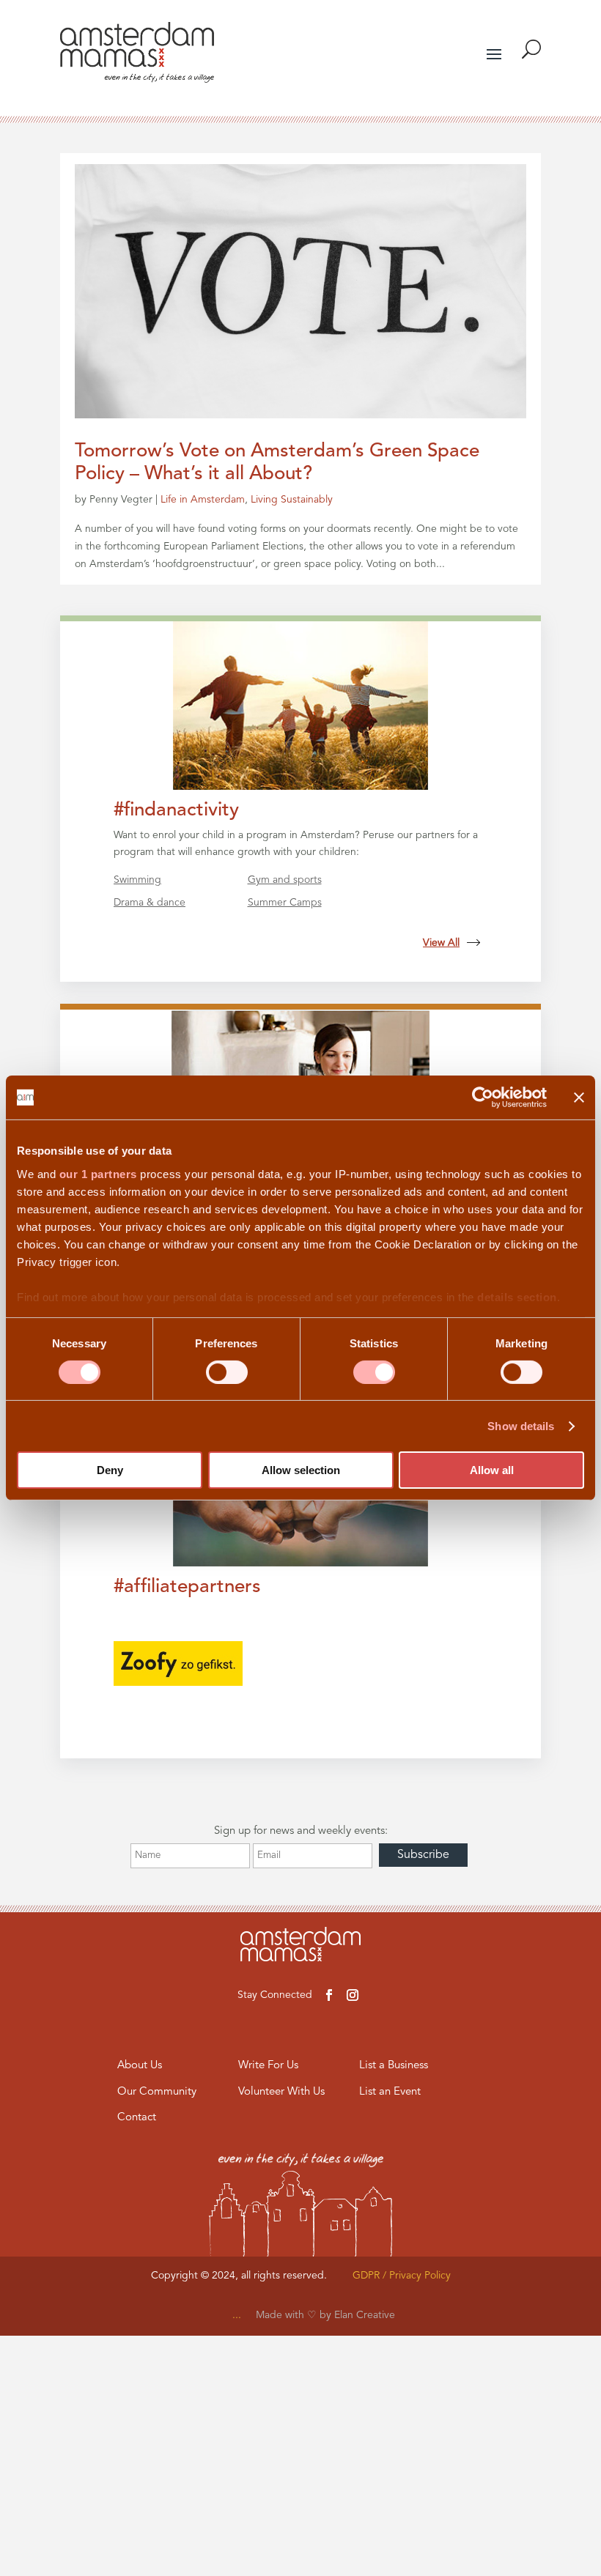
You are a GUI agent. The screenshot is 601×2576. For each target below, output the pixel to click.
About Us (140, 2066)
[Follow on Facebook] (329, 1995)
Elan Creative (365, 2315)
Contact (137, 2118)
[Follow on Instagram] (353, 1995)
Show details (521, 1426)
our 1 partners (98, 1173)
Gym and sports (285, 880)
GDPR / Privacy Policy (402, 2276)
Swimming (137, 880)
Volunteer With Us (281, 2092)
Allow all (492, 1470)
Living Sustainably (292, 500)
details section (517, 1296)
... (237, 2315)
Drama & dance (150, 903)
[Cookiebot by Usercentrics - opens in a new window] (483, 1098)
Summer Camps (285, 903)
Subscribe (423, 1855)
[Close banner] (579, 1098)
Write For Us (268, 2066)
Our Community (157, 2092)
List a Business (394, 2066)
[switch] (227, 1372)
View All (441, 943)
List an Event (390, 2092)
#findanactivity (176, 810)
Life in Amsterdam (203, 500)
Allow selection (301, 1470)
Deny (110, 1470)
